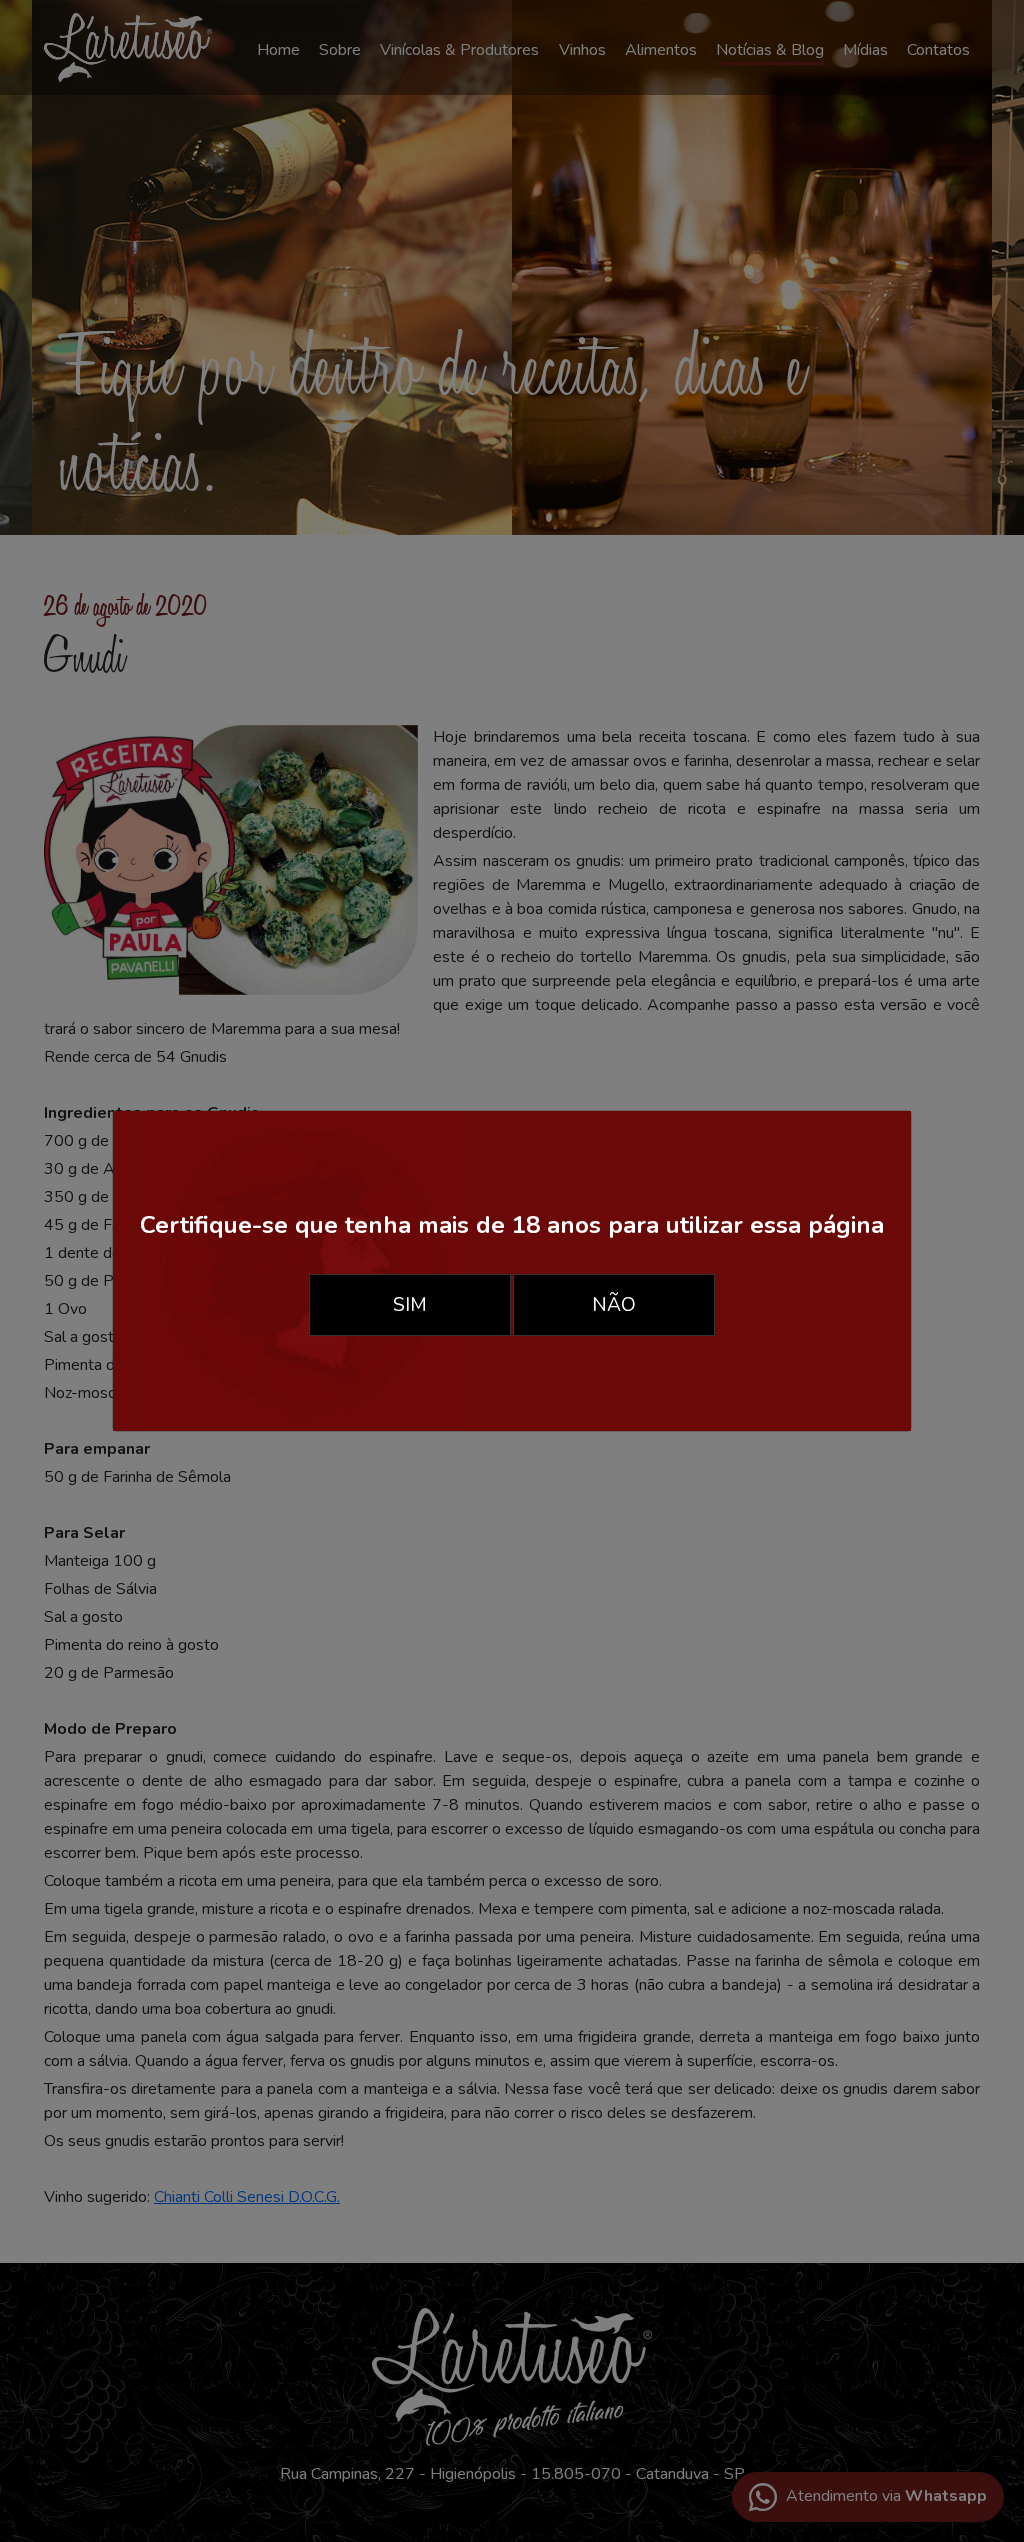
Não (614, 1305)
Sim (410, 1305)
